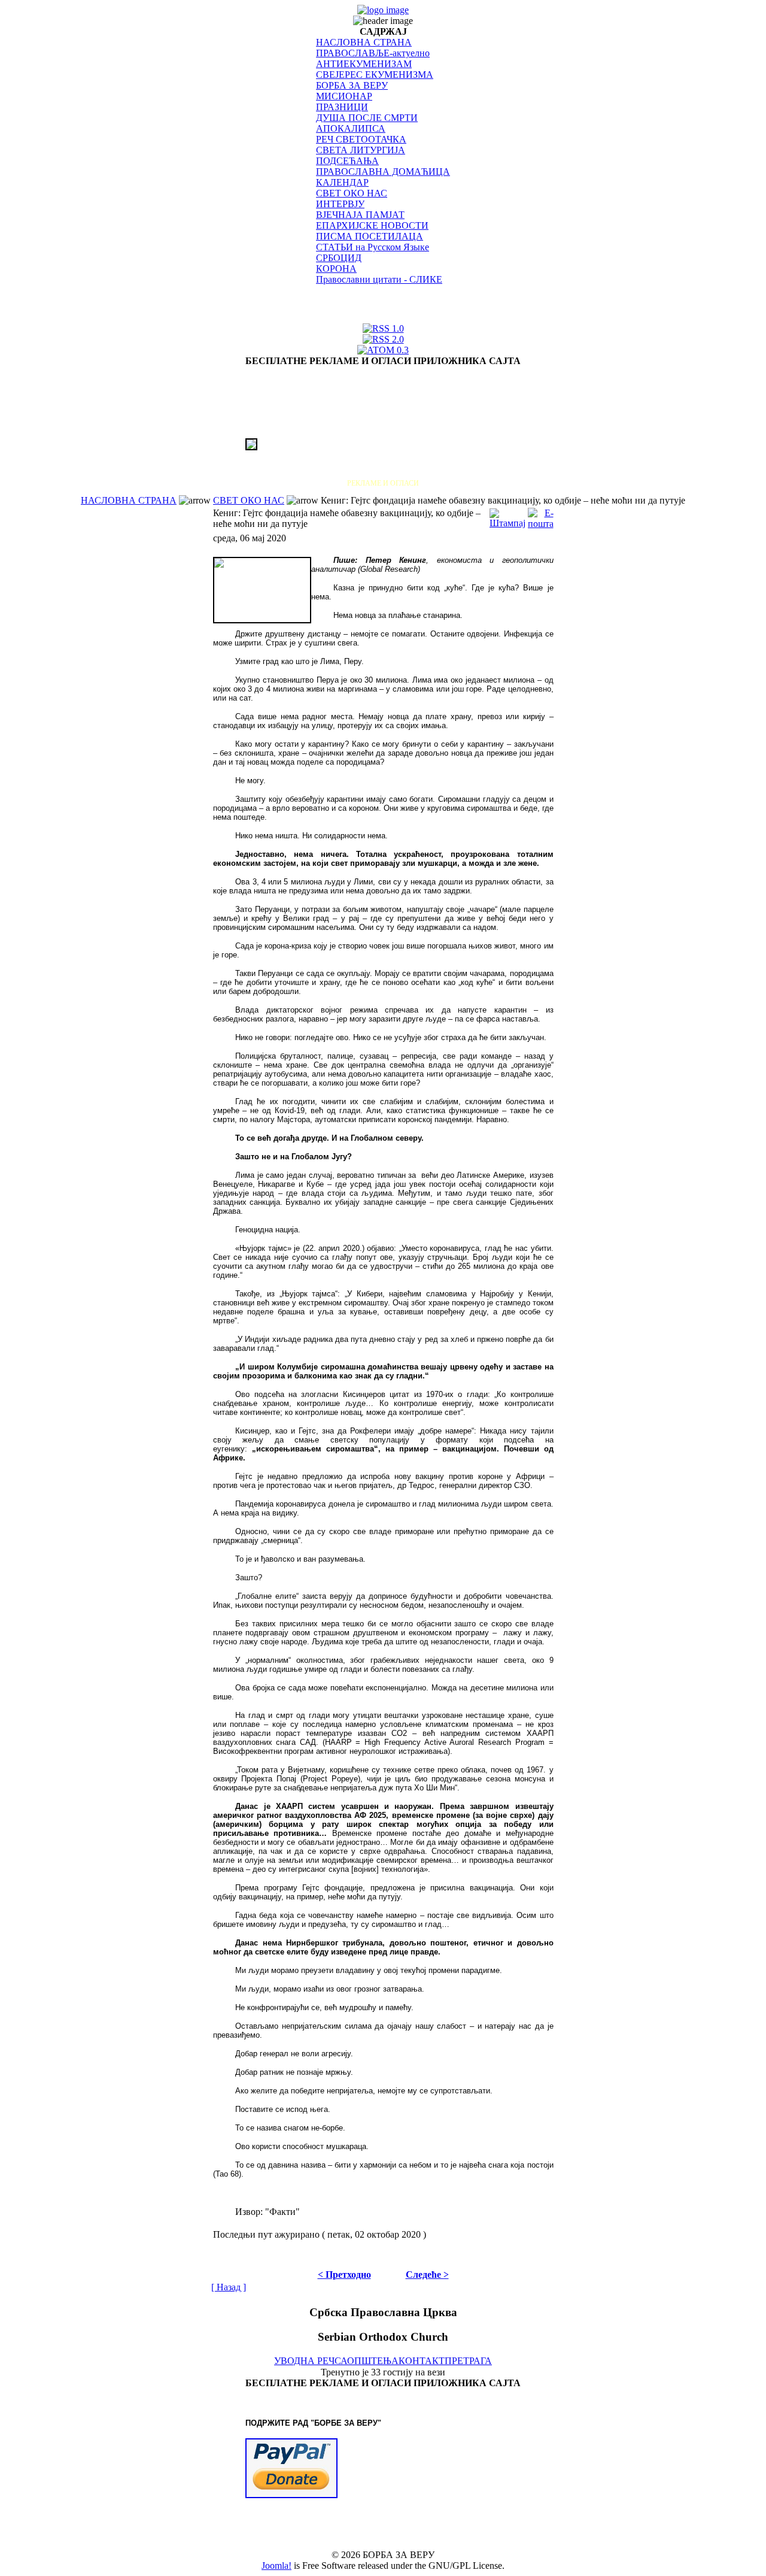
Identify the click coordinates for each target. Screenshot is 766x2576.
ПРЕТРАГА (468, 2361)
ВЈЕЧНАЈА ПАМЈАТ (360, 215)
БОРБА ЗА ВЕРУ (352, 85)
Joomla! (276, 2566)
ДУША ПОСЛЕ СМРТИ (367, 118)
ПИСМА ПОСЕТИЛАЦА (370, 236)
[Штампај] (507, 515)
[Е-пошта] (541, 515)
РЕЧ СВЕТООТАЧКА (361, 139)
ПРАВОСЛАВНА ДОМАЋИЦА (383, 172)
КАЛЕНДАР (342, 182)
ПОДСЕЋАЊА (347, 161)
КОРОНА (336, 269)
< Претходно (344, 2275)
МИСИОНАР (344, 96)
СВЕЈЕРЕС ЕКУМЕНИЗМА (375, 75)
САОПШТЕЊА (367, 2361)
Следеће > (427, 2275)
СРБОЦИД (339, 258)
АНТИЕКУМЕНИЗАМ (364, 64)
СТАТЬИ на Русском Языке (373, 247)
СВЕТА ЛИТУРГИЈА (361, 150)
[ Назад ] (229, 2287)
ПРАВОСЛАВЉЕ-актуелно (373, 53)
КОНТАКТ (422, 2361)
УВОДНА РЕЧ (304, 2361)
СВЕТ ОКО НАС (352, 193)
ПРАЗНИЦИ (342, 107)
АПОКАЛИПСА (351, 128)
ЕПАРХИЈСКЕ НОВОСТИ (372, 225)
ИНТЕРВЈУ (340, 204)
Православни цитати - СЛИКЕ (379, 279)
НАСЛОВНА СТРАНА (364, 42)
